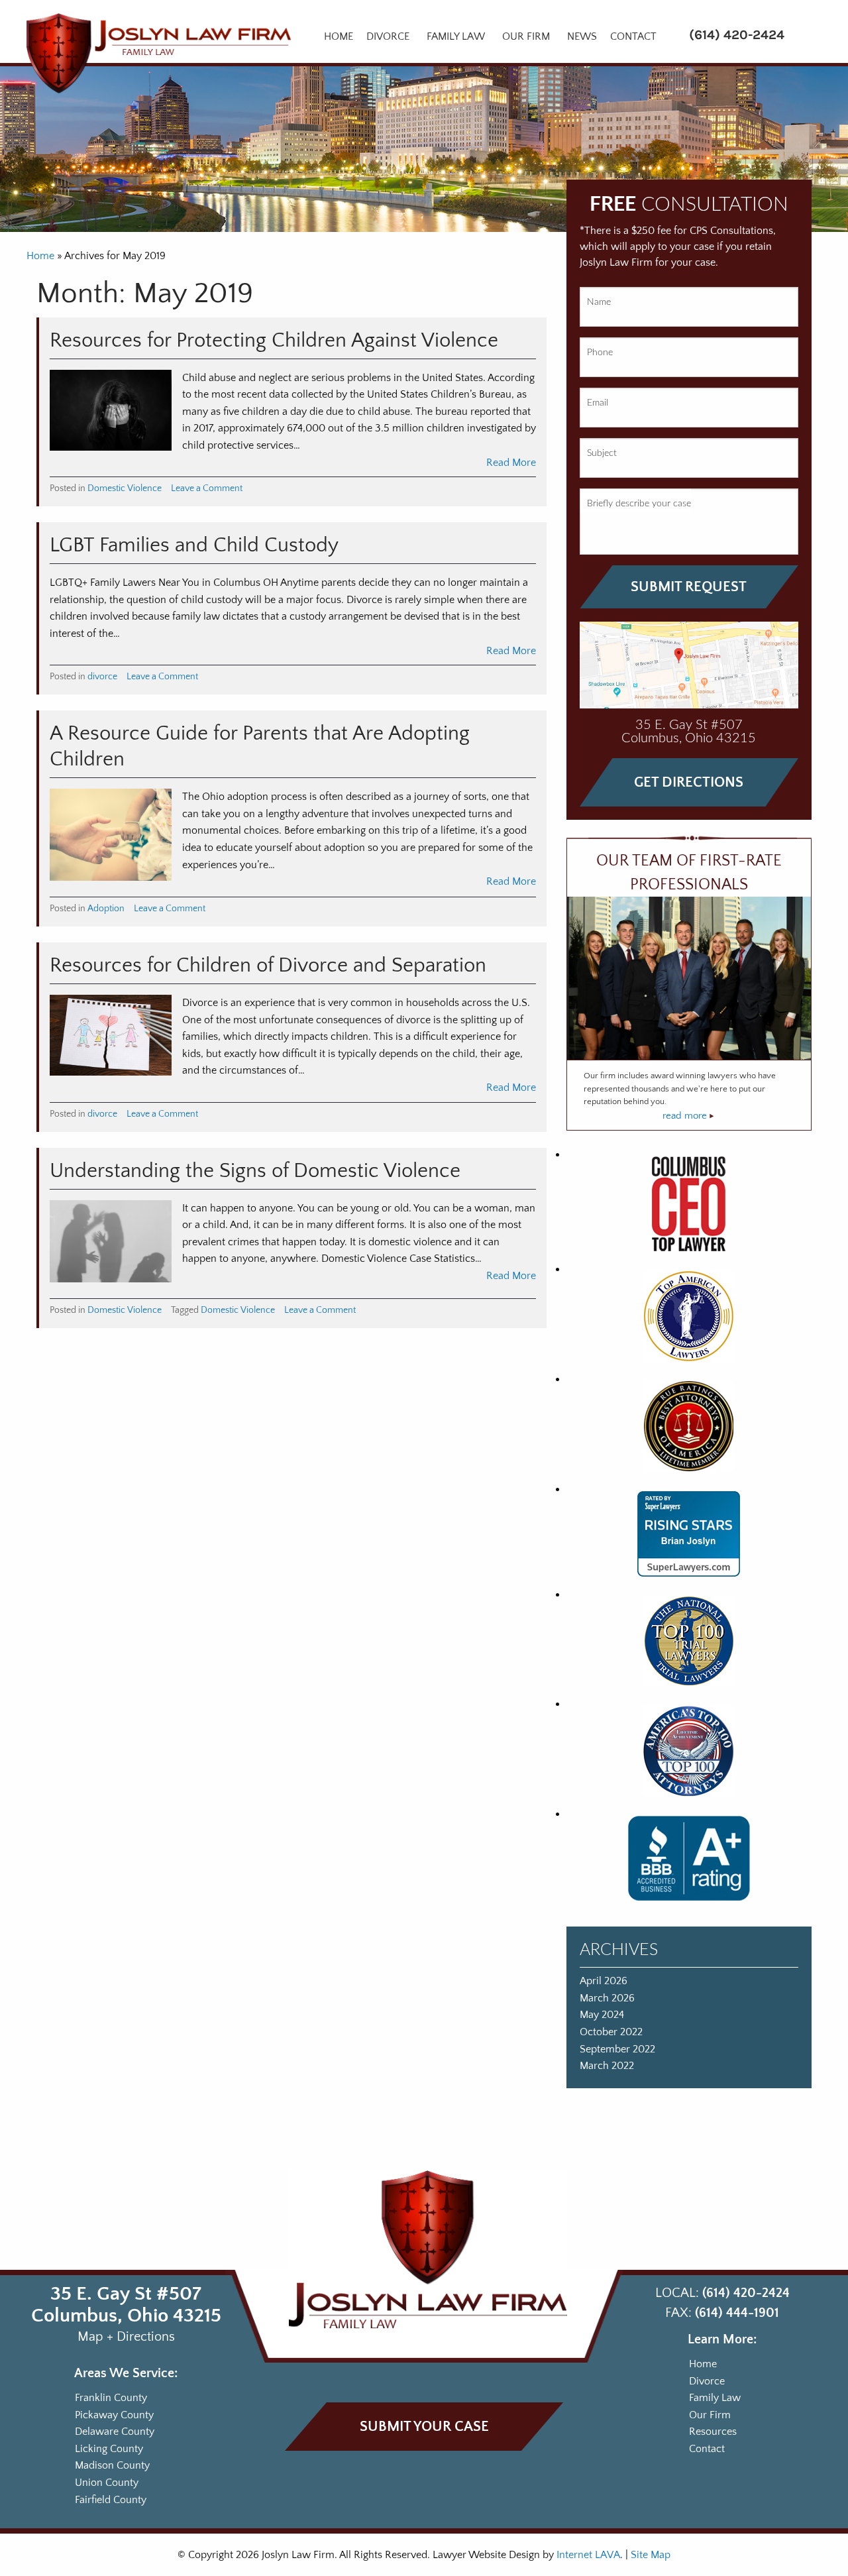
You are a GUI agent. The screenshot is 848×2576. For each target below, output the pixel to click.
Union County (107, 2483)
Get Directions (689, 782)
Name (599, 302)
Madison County (112, 2465)
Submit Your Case (424, 2427)
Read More (511, 463)
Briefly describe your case (639, 504)
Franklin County (111, 2398)
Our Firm (526, 36)
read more (686, 1116)
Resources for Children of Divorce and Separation (268, 966)
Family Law (456, 36)
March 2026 (607, 1998)
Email (598, 403)
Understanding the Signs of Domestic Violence (255, 1171)
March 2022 (607, 2066)
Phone (600, 353)
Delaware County (115, 2432)
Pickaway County (114, 2414)
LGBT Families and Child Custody (194, 545)
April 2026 (604, 1981)
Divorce (388, 36)
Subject (602, 453)
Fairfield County (111, 2499)
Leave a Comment (207, 488)
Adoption (106, 909)
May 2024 (602, 2015)
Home (339, 36)
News (582, 36)
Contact (633, 36)
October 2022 (611, 2032)
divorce (102, 677)
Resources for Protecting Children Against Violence (274, 341)
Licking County (109, 2449)
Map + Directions (126, 2337)
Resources (713, 2432)
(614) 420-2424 (737, 35)
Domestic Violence (125, 488)
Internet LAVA (588, 2555)
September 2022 (617, 2049)
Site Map (651, 2555)
